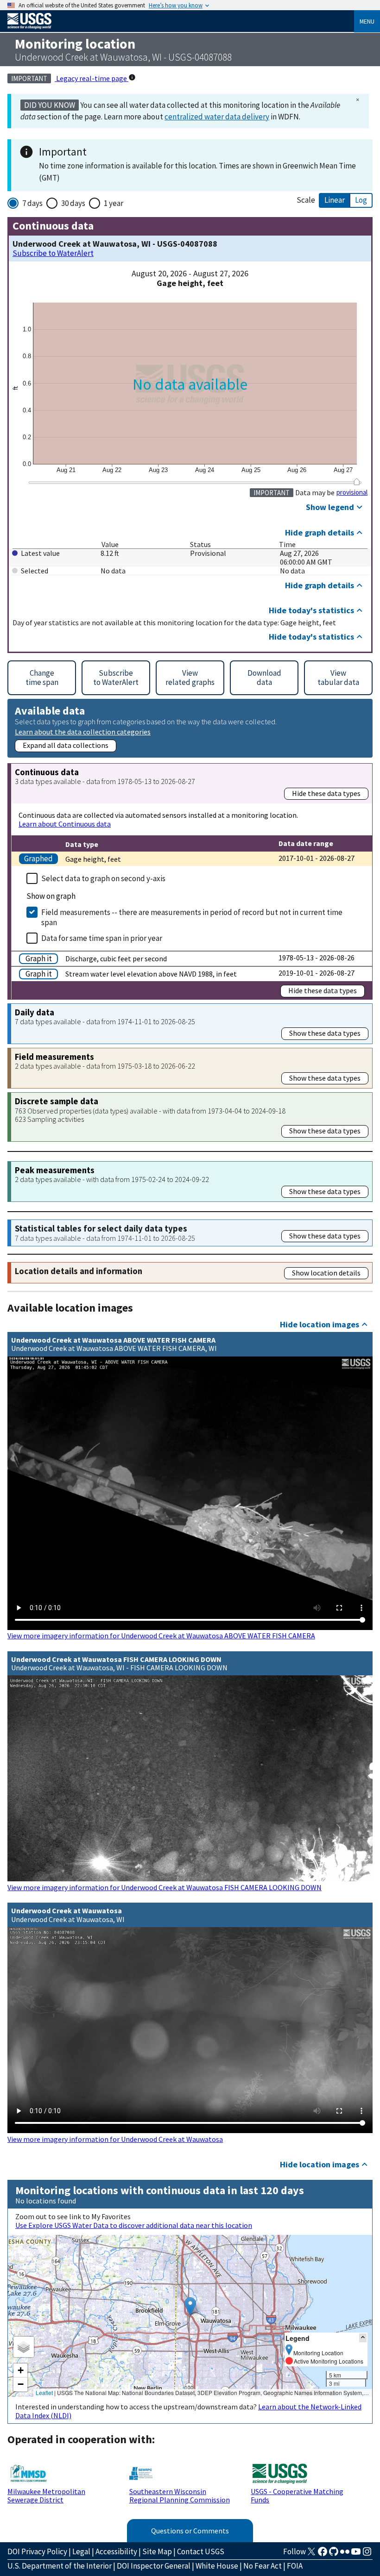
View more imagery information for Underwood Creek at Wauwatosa (115, 2139)
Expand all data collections (66, 745)
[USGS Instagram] (367, 2554)
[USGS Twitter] (311, 2554)
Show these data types (325, 1033)
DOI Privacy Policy (37, 2551)
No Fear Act (263, 2566)
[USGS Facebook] (323, 2554)
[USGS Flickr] (345, 2554)
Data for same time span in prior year (102, 938)
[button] (190, 2306)
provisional (352, 492)
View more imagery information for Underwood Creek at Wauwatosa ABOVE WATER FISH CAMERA (161, 1636)
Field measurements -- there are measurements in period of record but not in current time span (192, 917)
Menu (367, 21)
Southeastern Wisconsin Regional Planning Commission (180, 2495)
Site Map (157, 2551)
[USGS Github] (334, 2554)
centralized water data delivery (217, 117)
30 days (73, 203)
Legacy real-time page (92, 78)
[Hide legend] (363, 2338)
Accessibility (116, 2551)
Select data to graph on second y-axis (103, 878)
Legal (81, 2551)
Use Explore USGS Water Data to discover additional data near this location (134, 2225)
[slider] (357, 482)
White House (217, 2566)
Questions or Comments (190, 2531)
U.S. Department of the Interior (60, 2566)
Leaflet (44, 2392)
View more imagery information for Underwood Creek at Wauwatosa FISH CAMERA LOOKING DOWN (165, 1887)
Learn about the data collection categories (83, 731)
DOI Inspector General (154, 2566)
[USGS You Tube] (356, 2554)
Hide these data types (326, 793)
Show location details (326, 1273)
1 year (114, 203)
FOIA (295, 2566)
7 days (32, 203)
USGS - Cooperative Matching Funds (297, 2495)
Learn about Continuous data (65, 824)
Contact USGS (201, 2551)
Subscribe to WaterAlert (53, 253)
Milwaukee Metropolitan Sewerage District (46, 2495)
